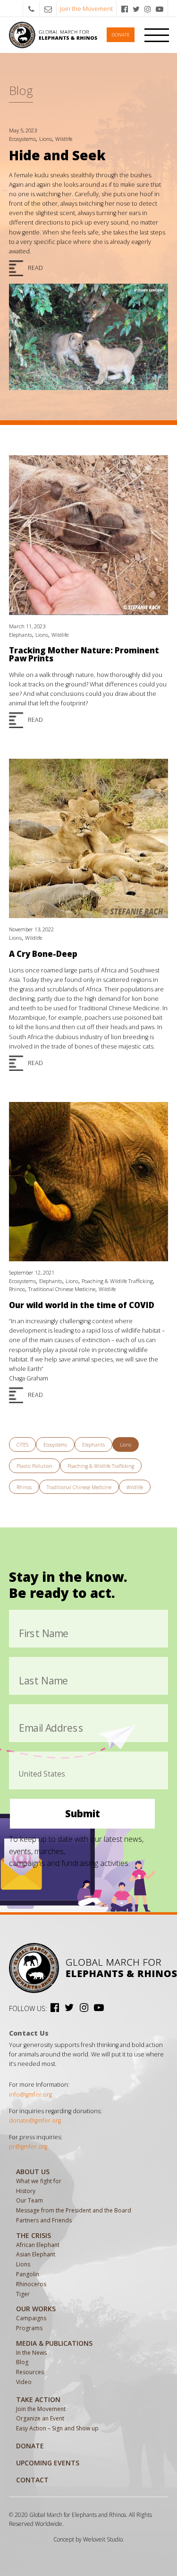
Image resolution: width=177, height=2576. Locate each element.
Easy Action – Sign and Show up (57, 2428)
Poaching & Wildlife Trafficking (117, 1281)
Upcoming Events (48, 2463)
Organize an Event (40, 2418)
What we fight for (39, 2181)
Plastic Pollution (34, 1466)
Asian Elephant (36, 2254)
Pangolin (28, 2274)
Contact (32, 2480)
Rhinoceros (31, 2284)
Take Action (38, 2399)
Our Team (29, 2200)
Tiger (23, 2294)
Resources (30, 2372)
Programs (29, 2328)
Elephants (21, 635)
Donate (121, 35)
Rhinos (17, 1289)
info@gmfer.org (30, 2095)
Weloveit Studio (103, 2539)
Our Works (36, 2309)
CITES (22, 1445)
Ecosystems (22, 139)
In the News (31, 2353)
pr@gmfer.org (28, 2147)
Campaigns (31, 2318)
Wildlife (64, 139)
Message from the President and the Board (74, 2210)
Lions (46, 139)
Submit (83, 1813)
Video (24, 2382)
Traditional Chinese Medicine (62, 1289)
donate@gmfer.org (35, 2121)
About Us (33, 2172)
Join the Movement (86, 9)
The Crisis (34, 2235)
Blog (22, 2362)
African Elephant (38, 2245)
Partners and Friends (44, 2220)
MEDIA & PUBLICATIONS (54, 2343)
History (26, 2191)
